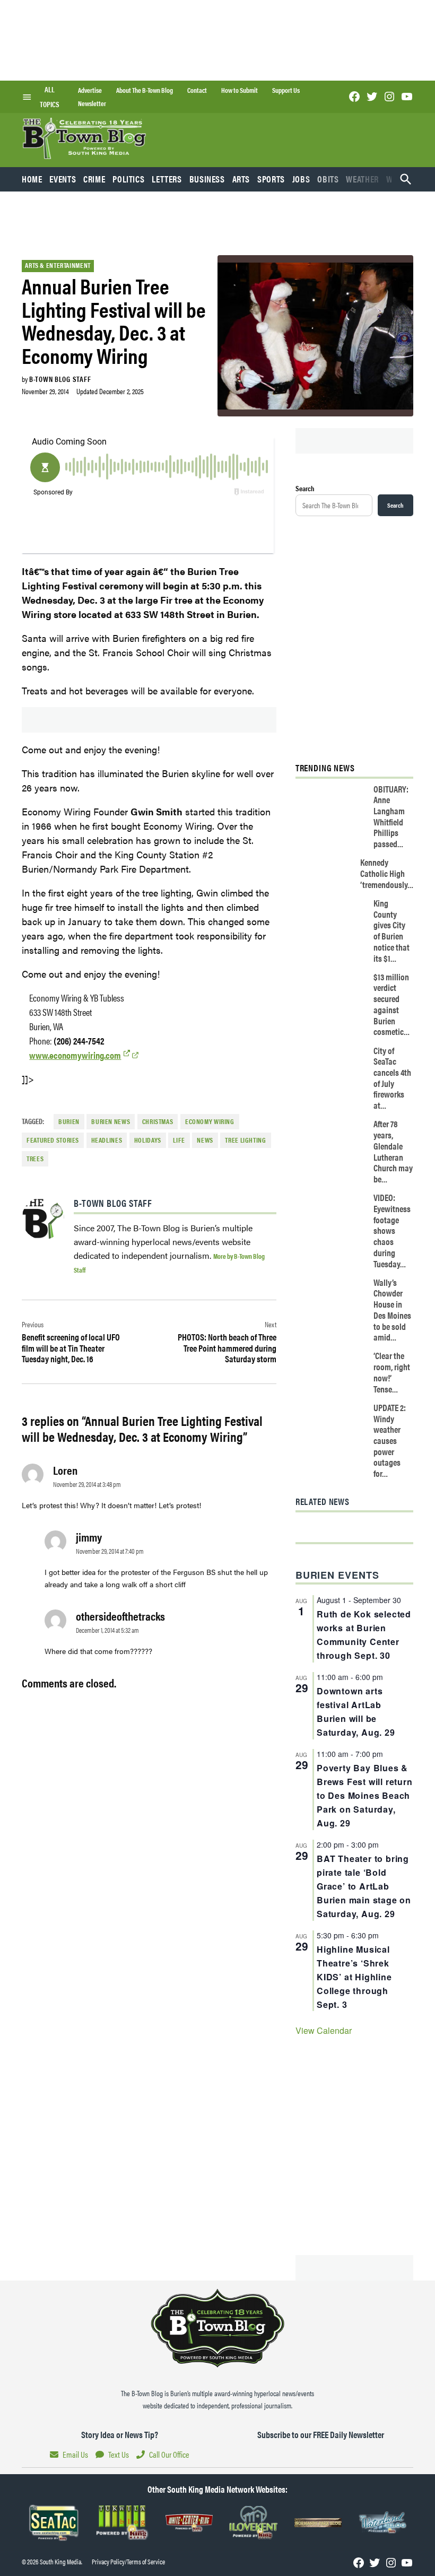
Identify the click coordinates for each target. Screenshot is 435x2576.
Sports (271, 179)
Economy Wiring (210, 1121)
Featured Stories (53, 1140)
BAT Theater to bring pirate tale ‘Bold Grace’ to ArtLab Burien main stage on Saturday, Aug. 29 (364, 1886)
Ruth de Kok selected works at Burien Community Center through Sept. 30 (364, 1635)
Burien (69, 1121)
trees (35, 1159)
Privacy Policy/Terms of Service (128, 2562)
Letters (167, 179)
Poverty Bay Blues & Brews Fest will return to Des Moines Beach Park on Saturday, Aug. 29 (365, 1795)
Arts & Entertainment (58, 265)
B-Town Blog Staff (60, 379)
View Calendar (324, 2030)
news (205, 1140)
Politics (128, 179)
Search (305, 488)
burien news (111, 1121)
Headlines (107, 1140)
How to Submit (240, 90)
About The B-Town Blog (145, 90)
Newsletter (92, 103)
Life (179, 1140)
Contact (197, 90)
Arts (241, 179)
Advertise (90, 90)
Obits (328, 179)
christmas (158, 1121)
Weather (362, 179)
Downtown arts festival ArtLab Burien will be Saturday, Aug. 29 (356, 1712)
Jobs (301, 179)
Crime (94, 179)
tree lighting (245, 1140)
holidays (148, 1140)
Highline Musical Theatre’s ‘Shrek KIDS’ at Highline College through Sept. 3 (354, 1977)
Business (207, 179)
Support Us (286, 90)
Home (32, 179)
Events (63, 179)
